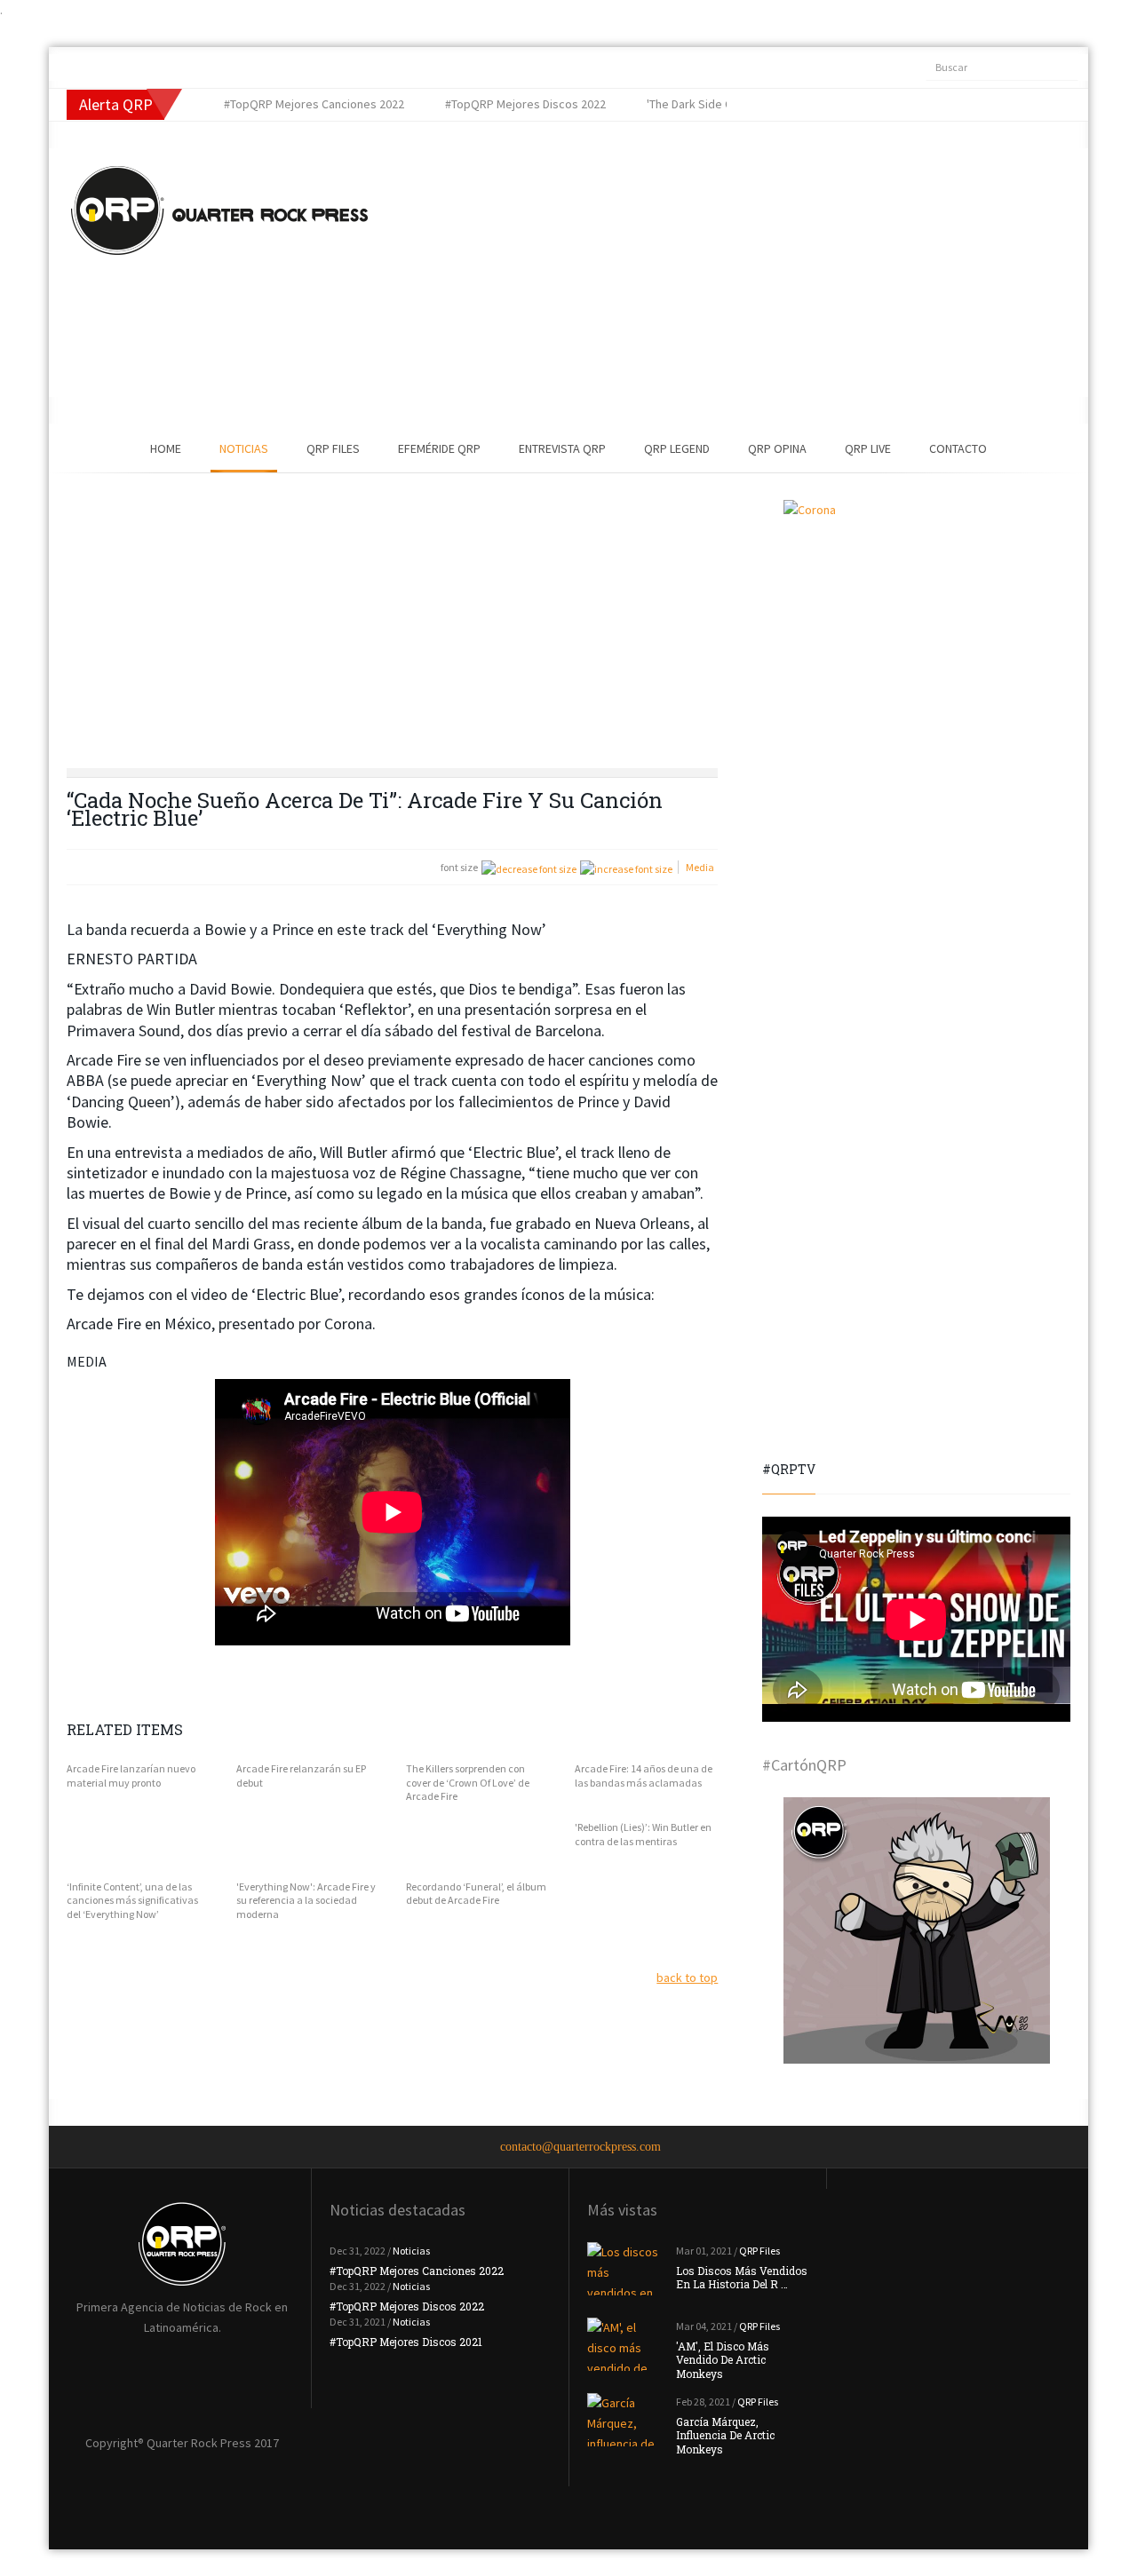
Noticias (244, 448)
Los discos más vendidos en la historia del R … (742, 2278)
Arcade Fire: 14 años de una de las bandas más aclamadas (644, 1775)
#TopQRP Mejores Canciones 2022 (417, 2271)
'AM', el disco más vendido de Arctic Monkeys (723, 2360)
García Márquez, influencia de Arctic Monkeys (725, 2435)
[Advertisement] (697, 273)
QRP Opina (777, 448)
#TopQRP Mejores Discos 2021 (406, 2342)
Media (700, 867)
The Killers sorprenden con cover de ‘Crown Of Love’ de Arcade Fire (468, 1782)
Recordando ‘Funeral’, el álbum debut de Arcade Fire (476, 1894)
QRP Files (333, 448)
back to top (687, 1978)
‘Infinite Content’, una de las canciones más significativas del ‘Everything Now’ (132, 1900)
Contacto (958, 448)
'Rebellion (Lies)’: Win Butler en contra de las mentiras (643, 1834)
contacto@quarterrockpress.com (580, 2147)
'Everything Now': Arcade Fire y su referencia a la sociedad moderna (306, 1900)
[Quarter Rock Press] (219, 210)
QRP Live (868, 448)
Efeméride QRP (439, 448)
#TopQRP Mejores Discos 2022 (407, 2306)
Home (166, 448)
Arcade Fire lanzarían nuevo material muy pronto (131, 1775)
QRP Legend (677, 448)
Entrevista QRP (562, 448)
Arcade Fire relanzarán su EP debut (301, 1775)
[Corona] (916, 633)
